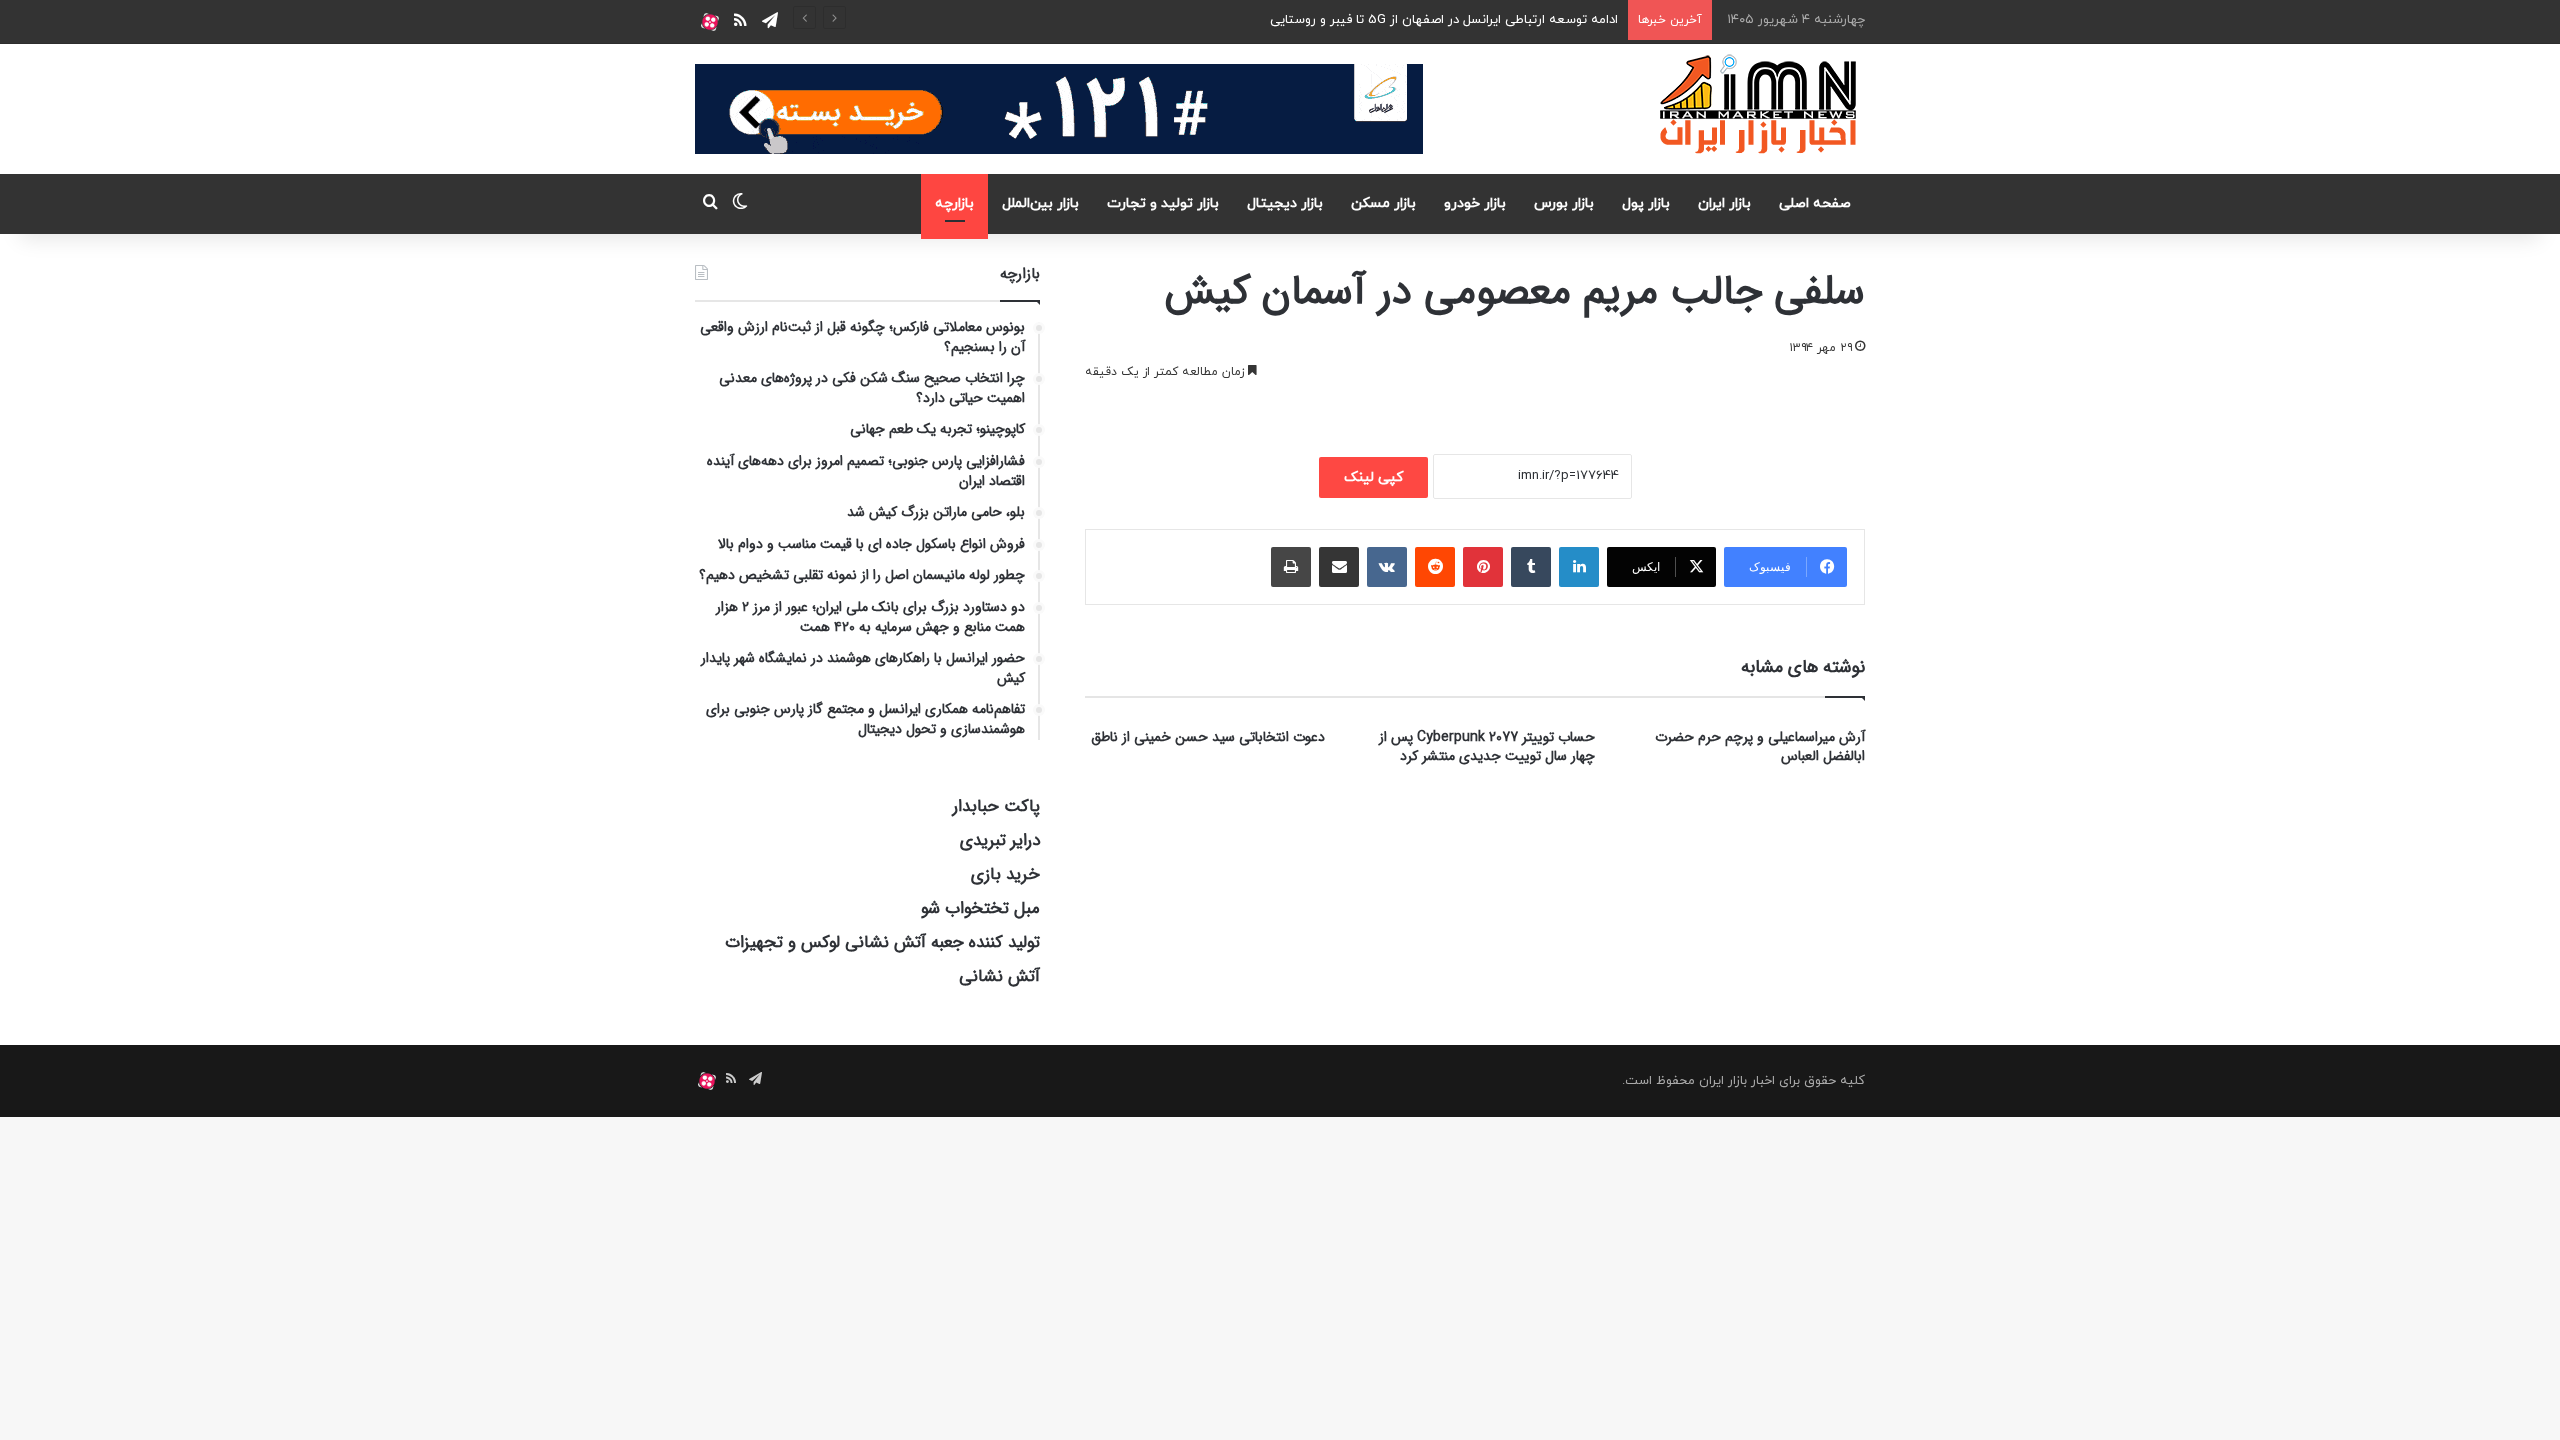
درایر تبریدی (1000, 840)
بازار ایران (1724, 203)
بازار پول (1646, 203)
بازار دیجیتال (1285, 203)
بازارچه (954, 203)
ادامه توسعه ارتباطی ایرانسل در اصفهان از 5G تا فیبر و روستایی (1444, 20)
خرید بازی (1005, 874)
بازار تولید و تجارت (1163, 203)
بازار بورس (1564, 203)
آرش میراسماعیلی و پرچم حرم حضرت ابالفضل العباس (1760, 746)
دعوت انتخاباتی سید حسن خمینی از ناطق (1208, 737)
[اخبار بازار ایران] (1759, 104)
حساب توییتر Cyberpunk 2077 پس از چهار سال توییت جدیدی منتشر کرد (1487, 746)
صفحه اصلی (1815, 203)
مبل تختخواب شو (980, 908)
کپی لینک (1373, 477)
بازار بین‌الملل (1040, 203)
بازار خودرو (1475, 203)
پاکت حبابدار (996, 806)
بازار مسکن (1383, 203)
